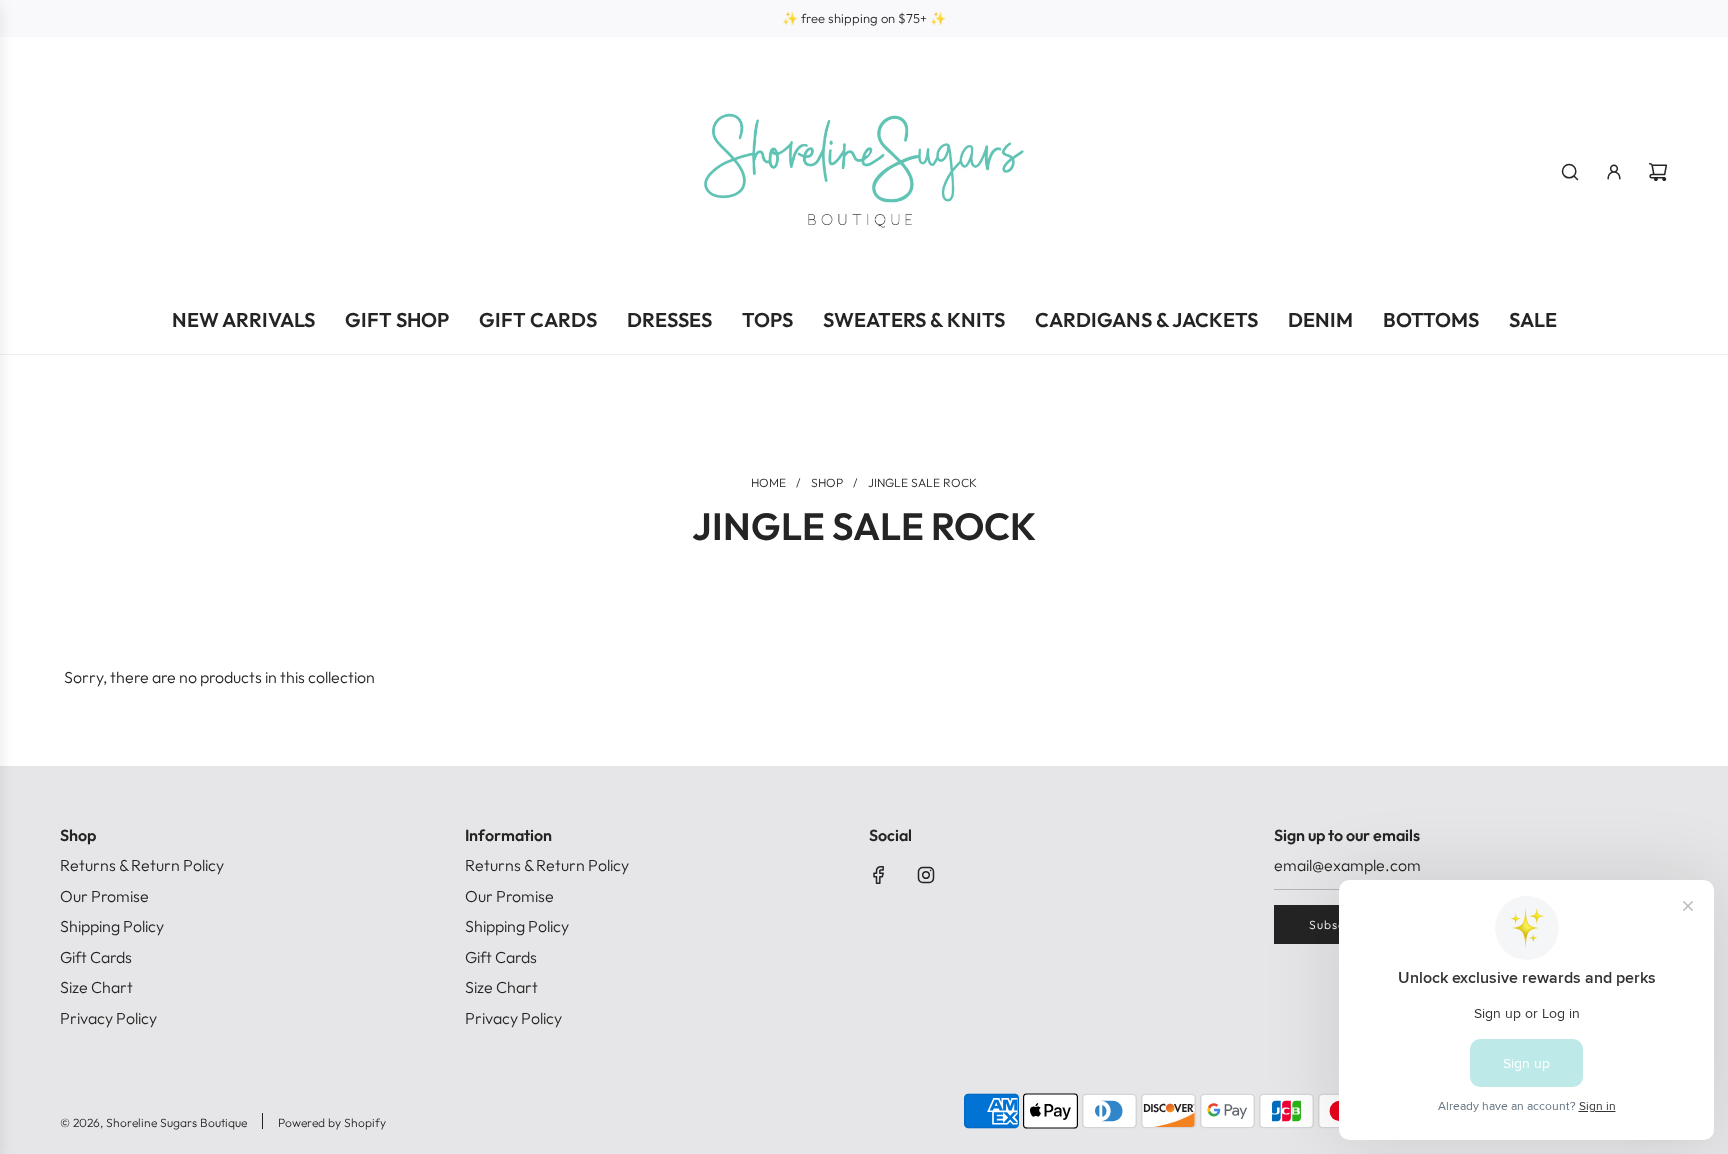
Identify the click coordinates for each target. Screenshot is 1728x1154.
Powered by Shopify (332, 1122)
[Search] (1570, 172)
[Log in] (1614, 172)
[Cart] (1658, 172)
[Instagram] (926, 875)
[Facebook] (879, 875)
